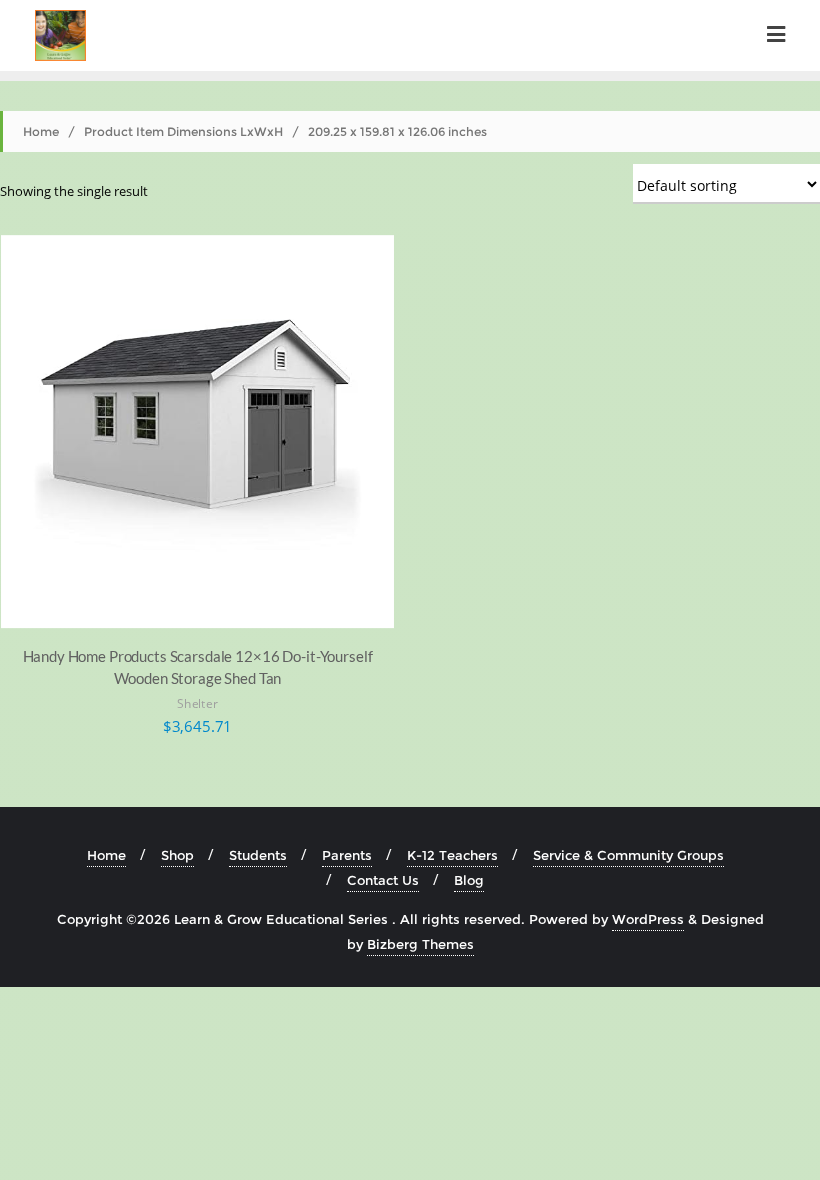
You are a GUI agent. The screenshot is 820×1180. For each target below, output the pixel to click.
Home (41, 131)
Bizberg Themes (420, 944)
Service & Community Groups (628, 855)
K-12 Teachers (452, 855)
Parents (347, 855)
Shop (177, 855)
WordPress (648, 919)
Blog (469, 880)
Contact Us (383, 880)
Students (258, 855)
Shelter (197, 703)
